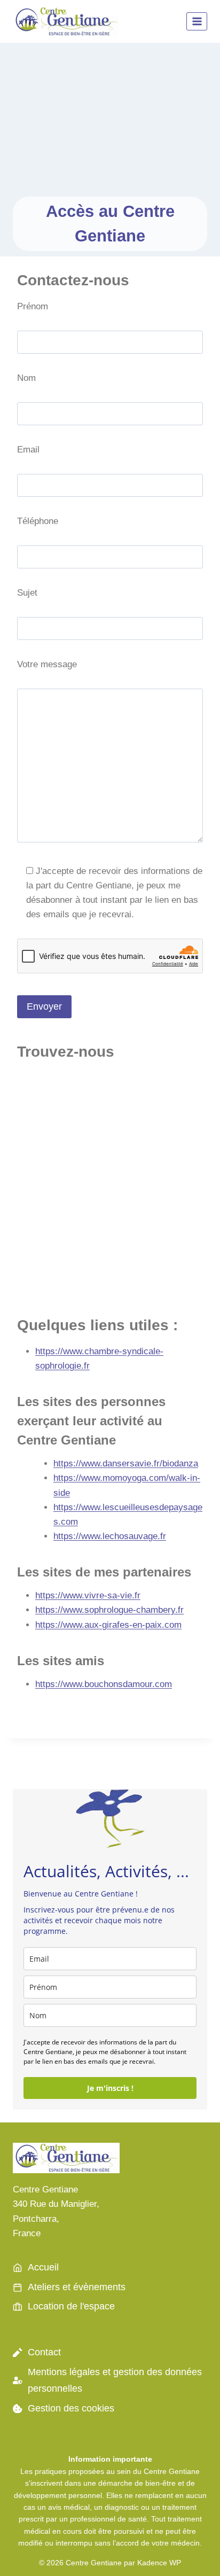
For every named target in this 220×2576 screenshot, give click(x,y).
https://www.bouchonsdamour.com (104, 1684)
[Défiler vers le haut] (193, 2554)
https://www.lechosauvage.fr (110, 1536)
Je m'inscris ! (110, 2088)
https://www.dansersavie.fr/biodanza (126, 1463)
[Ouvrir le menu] (197, 21)
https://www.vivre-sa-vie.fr (88, 1595)
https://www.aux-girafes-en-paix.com (108, 1625)
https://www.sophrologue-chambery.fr (109, 1610)
